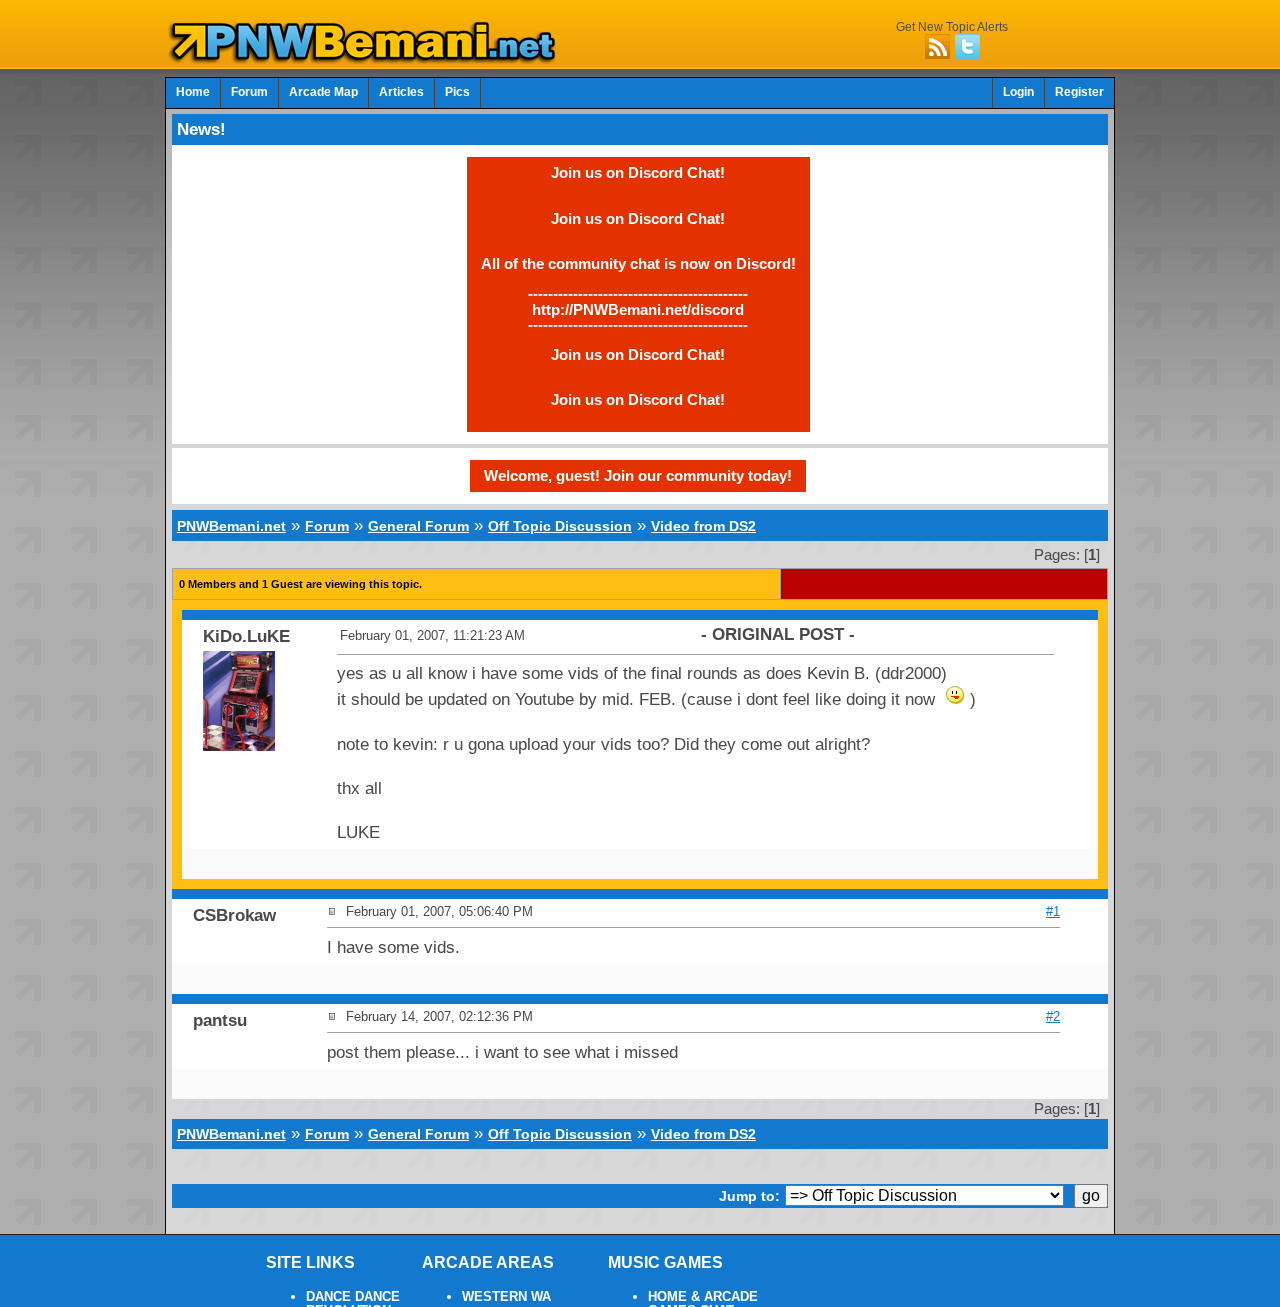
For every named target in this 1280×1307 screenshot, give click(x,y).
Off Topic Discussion (560, 526)
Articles (401, 92)
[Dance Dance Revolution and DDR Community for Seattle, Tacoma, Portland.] (368, 58)
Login (1018, 92)
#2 (1053, 1016)
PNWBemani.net (231, 526)
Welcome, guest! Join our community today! (638, 475)
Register (1079, 92)
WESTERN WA (506, 1297)
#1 (1053, 911)
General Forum (418, 526)
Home (193, 92)
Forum (249, 92)
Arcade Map (323, 92)
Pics (457, 92)
